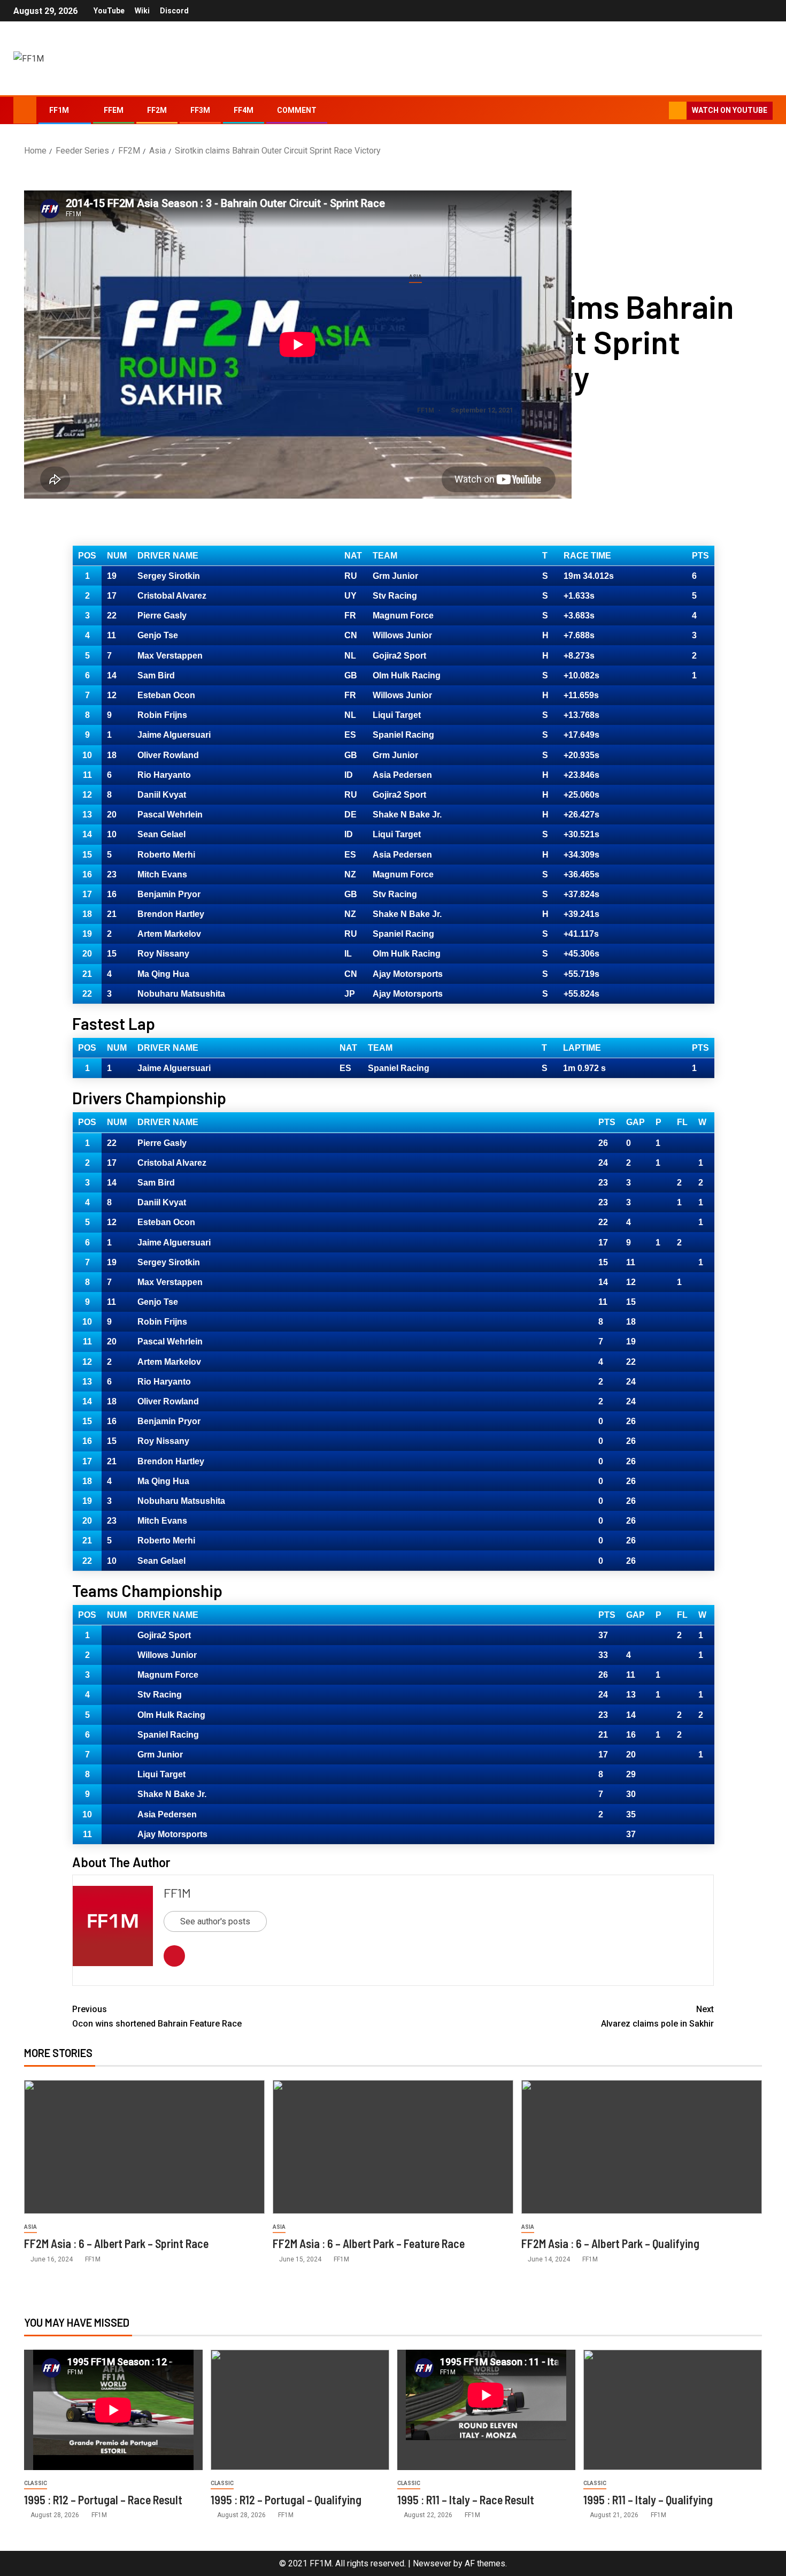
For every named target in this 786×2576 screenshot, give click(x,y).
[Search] (660, 111)
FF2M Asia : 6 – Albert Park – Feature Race (369, 2243)
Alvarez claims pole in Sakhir (657, 2016)
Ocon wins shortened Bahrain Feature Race (157, 2016)
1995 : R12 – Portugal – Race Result (103, 2499)
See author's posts (215, 1921)
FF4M (244, 110)
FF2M (157, 110)
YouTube (109, 11)
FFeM (114, 110)
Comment (297, 110)
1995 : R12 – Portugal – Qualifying (286, 2499)
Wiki (142, 11)
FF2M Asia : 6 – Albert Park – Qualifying (610, 2243)
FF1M (59, 110)
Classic (36, 2483)
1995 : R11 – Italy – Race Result (466, 2499)
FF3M (200, 110)
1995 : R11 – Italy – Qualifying (648, 2499)
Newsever (432, 2563)
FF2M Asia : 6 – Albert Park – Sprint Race (117, 2243)
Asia (415, 277)
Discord (174, 11)
